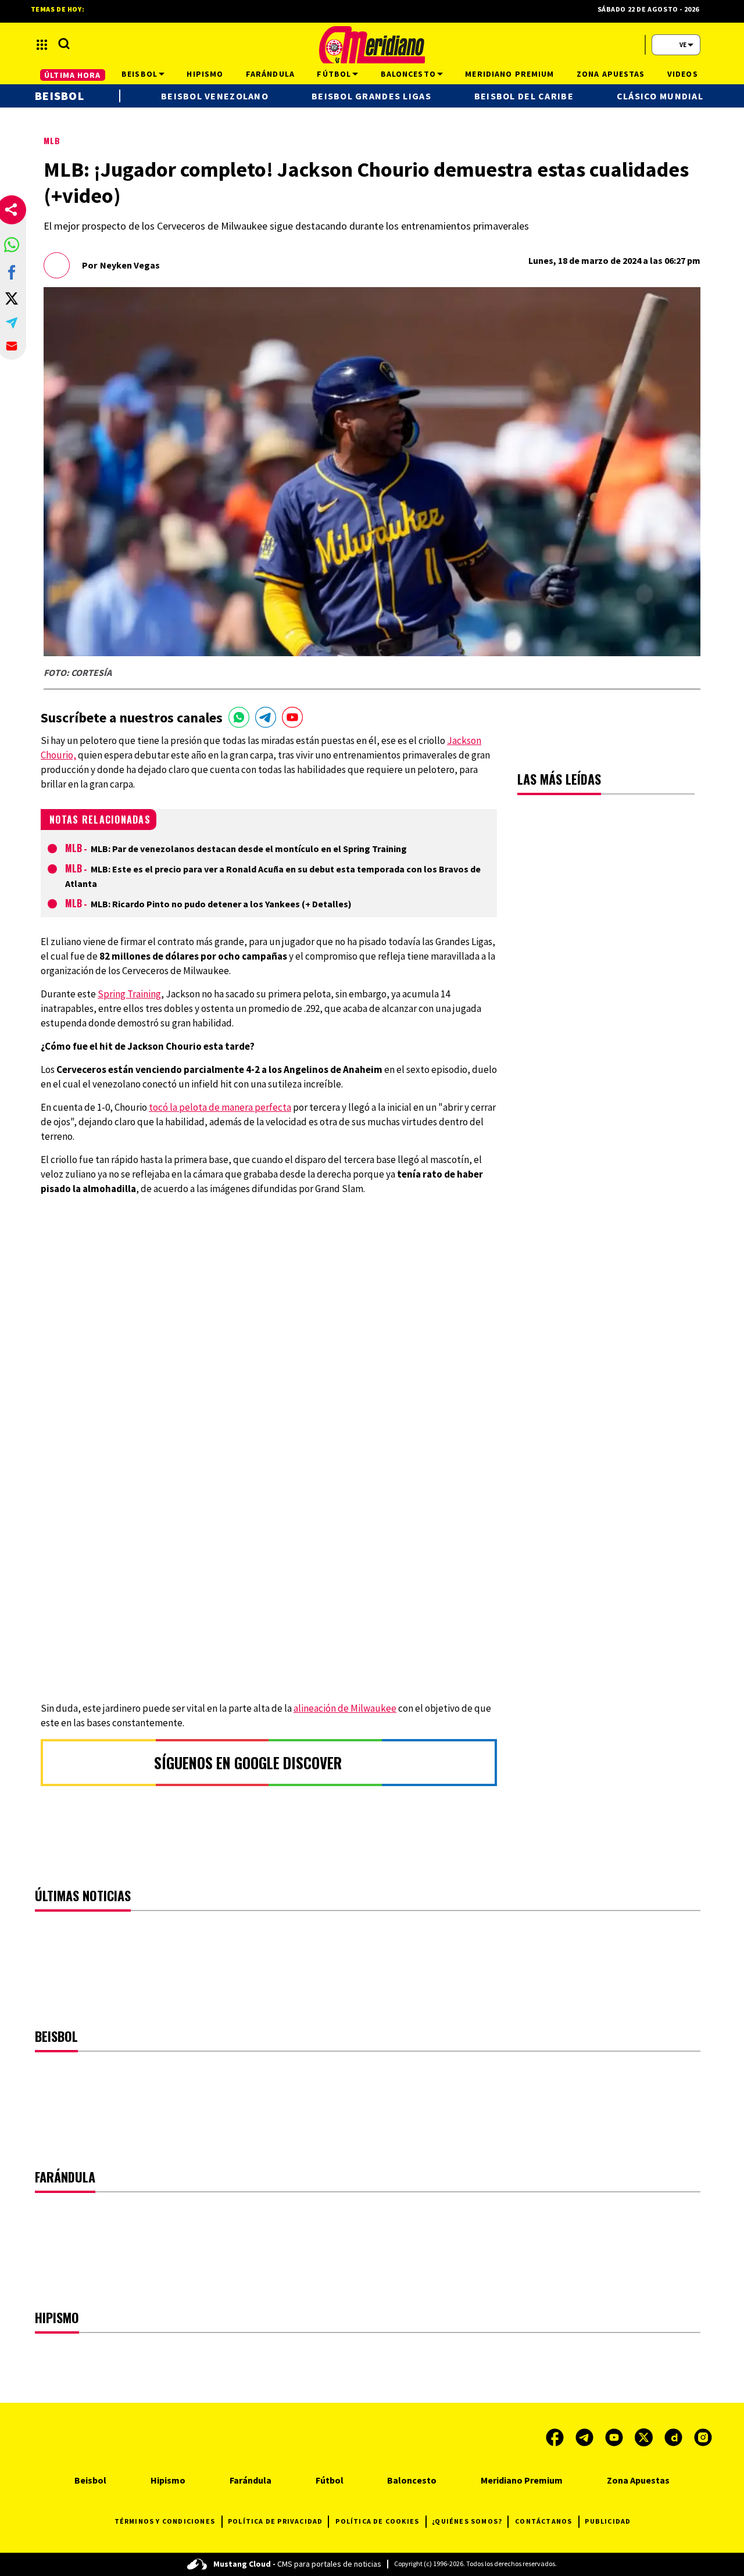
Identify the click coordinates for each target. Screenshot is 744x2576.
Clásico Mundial (660, 96)
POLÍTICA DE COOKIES (377, 2521)
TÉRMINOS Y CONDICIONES (165, 2521)
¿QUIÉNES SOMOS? (467, 2521)
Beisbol (60, 96)
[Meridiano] (372, 45)
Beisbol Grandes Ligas (371, 96)
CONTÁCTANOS (543, 2521)
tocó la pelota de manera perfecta (220, 1107)
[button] (12, 245)
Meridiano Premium (522, 2480)
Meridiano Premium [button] (509, 74)
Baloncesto (412, 2480)
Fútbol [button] (334, 74)
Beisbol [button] (139, 74)
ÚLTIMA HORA (72, 75)
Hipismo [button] (205, 74)
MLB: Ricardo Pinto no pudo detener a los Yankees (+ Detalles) (221, 904)
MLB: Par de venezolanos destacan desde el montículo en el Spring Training (249, 849)
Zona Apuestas (638, 2480)
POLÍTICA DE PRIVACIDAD (275, 2521)
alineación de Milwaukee (345, 1708)
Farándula (251, 2480)
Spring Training (129, 994)
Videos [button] (683, 74)
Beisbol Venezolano (215, 96)
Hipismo (168, 2480)
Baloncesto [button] (408, 74)
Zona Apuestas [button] (611, 74)
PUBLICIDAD (608, 2521)
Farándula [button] (270, 74)
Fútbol (330, 2480)
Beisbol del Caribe (524, 96)
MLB (52, 140)
